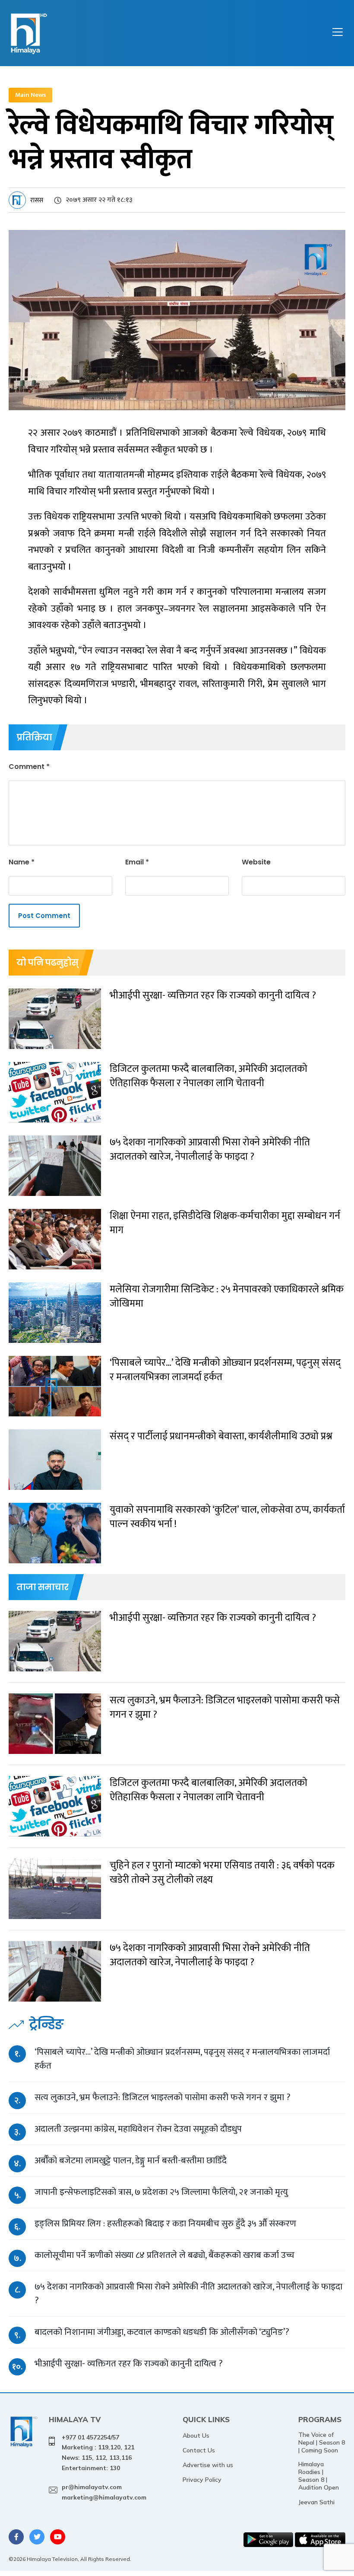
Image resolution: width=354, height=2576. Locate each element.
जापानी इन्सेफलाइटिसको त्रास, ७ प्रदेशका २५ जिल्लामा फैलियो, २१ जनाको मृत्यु (161, 2192)
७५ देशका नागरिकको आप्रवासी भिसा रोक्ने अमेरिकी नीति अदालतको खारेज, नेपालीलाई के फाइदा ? (188, 2294)
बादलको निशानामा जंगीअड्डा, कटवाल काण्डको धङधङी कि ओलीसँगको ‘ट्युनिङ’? (162, 2332)
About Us (196, 2436)
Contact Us (199, 2450)
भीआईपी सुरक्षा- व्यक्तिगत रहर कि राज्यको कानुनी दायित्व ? (129, 2364)
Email (137, 862)
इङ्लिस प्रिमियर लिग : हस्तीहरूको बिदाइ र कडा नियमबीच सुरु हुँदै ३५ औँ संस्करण (165, 2224)
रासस (37, 200)
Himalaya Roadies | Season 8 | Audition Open (319, 2476)
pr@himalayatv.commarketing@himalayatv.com (104, 2492)
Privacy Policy (202, 2480)
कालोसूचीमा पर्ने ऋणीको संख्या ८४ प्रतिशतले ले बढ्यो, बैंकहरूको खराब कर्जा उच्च (164, 2255)
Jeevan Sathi (316, 2502)
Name (22, 862)
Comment (29, 767)
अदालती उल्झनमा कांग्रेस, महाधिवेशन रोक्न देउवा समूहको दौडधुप (138, 2129)
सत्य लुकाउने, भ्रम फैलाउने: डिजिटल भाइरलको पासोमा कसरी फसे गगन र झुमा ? (163, 2097)
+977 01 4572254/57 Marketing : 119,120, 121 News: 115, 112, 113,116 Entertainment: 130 (98, 2453)
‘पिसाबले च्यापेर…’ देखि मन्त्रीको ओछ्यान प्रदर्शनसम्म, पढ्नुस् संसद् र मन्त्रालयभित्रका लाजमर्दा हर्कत (182, 2059)
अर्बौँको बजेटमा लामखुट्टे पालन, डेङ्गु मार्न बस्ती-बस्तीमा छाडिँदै (131, 2160)
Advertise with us (208, 2465)
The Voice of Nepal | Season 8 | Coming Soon (322, 2442)
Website (256, 862)
